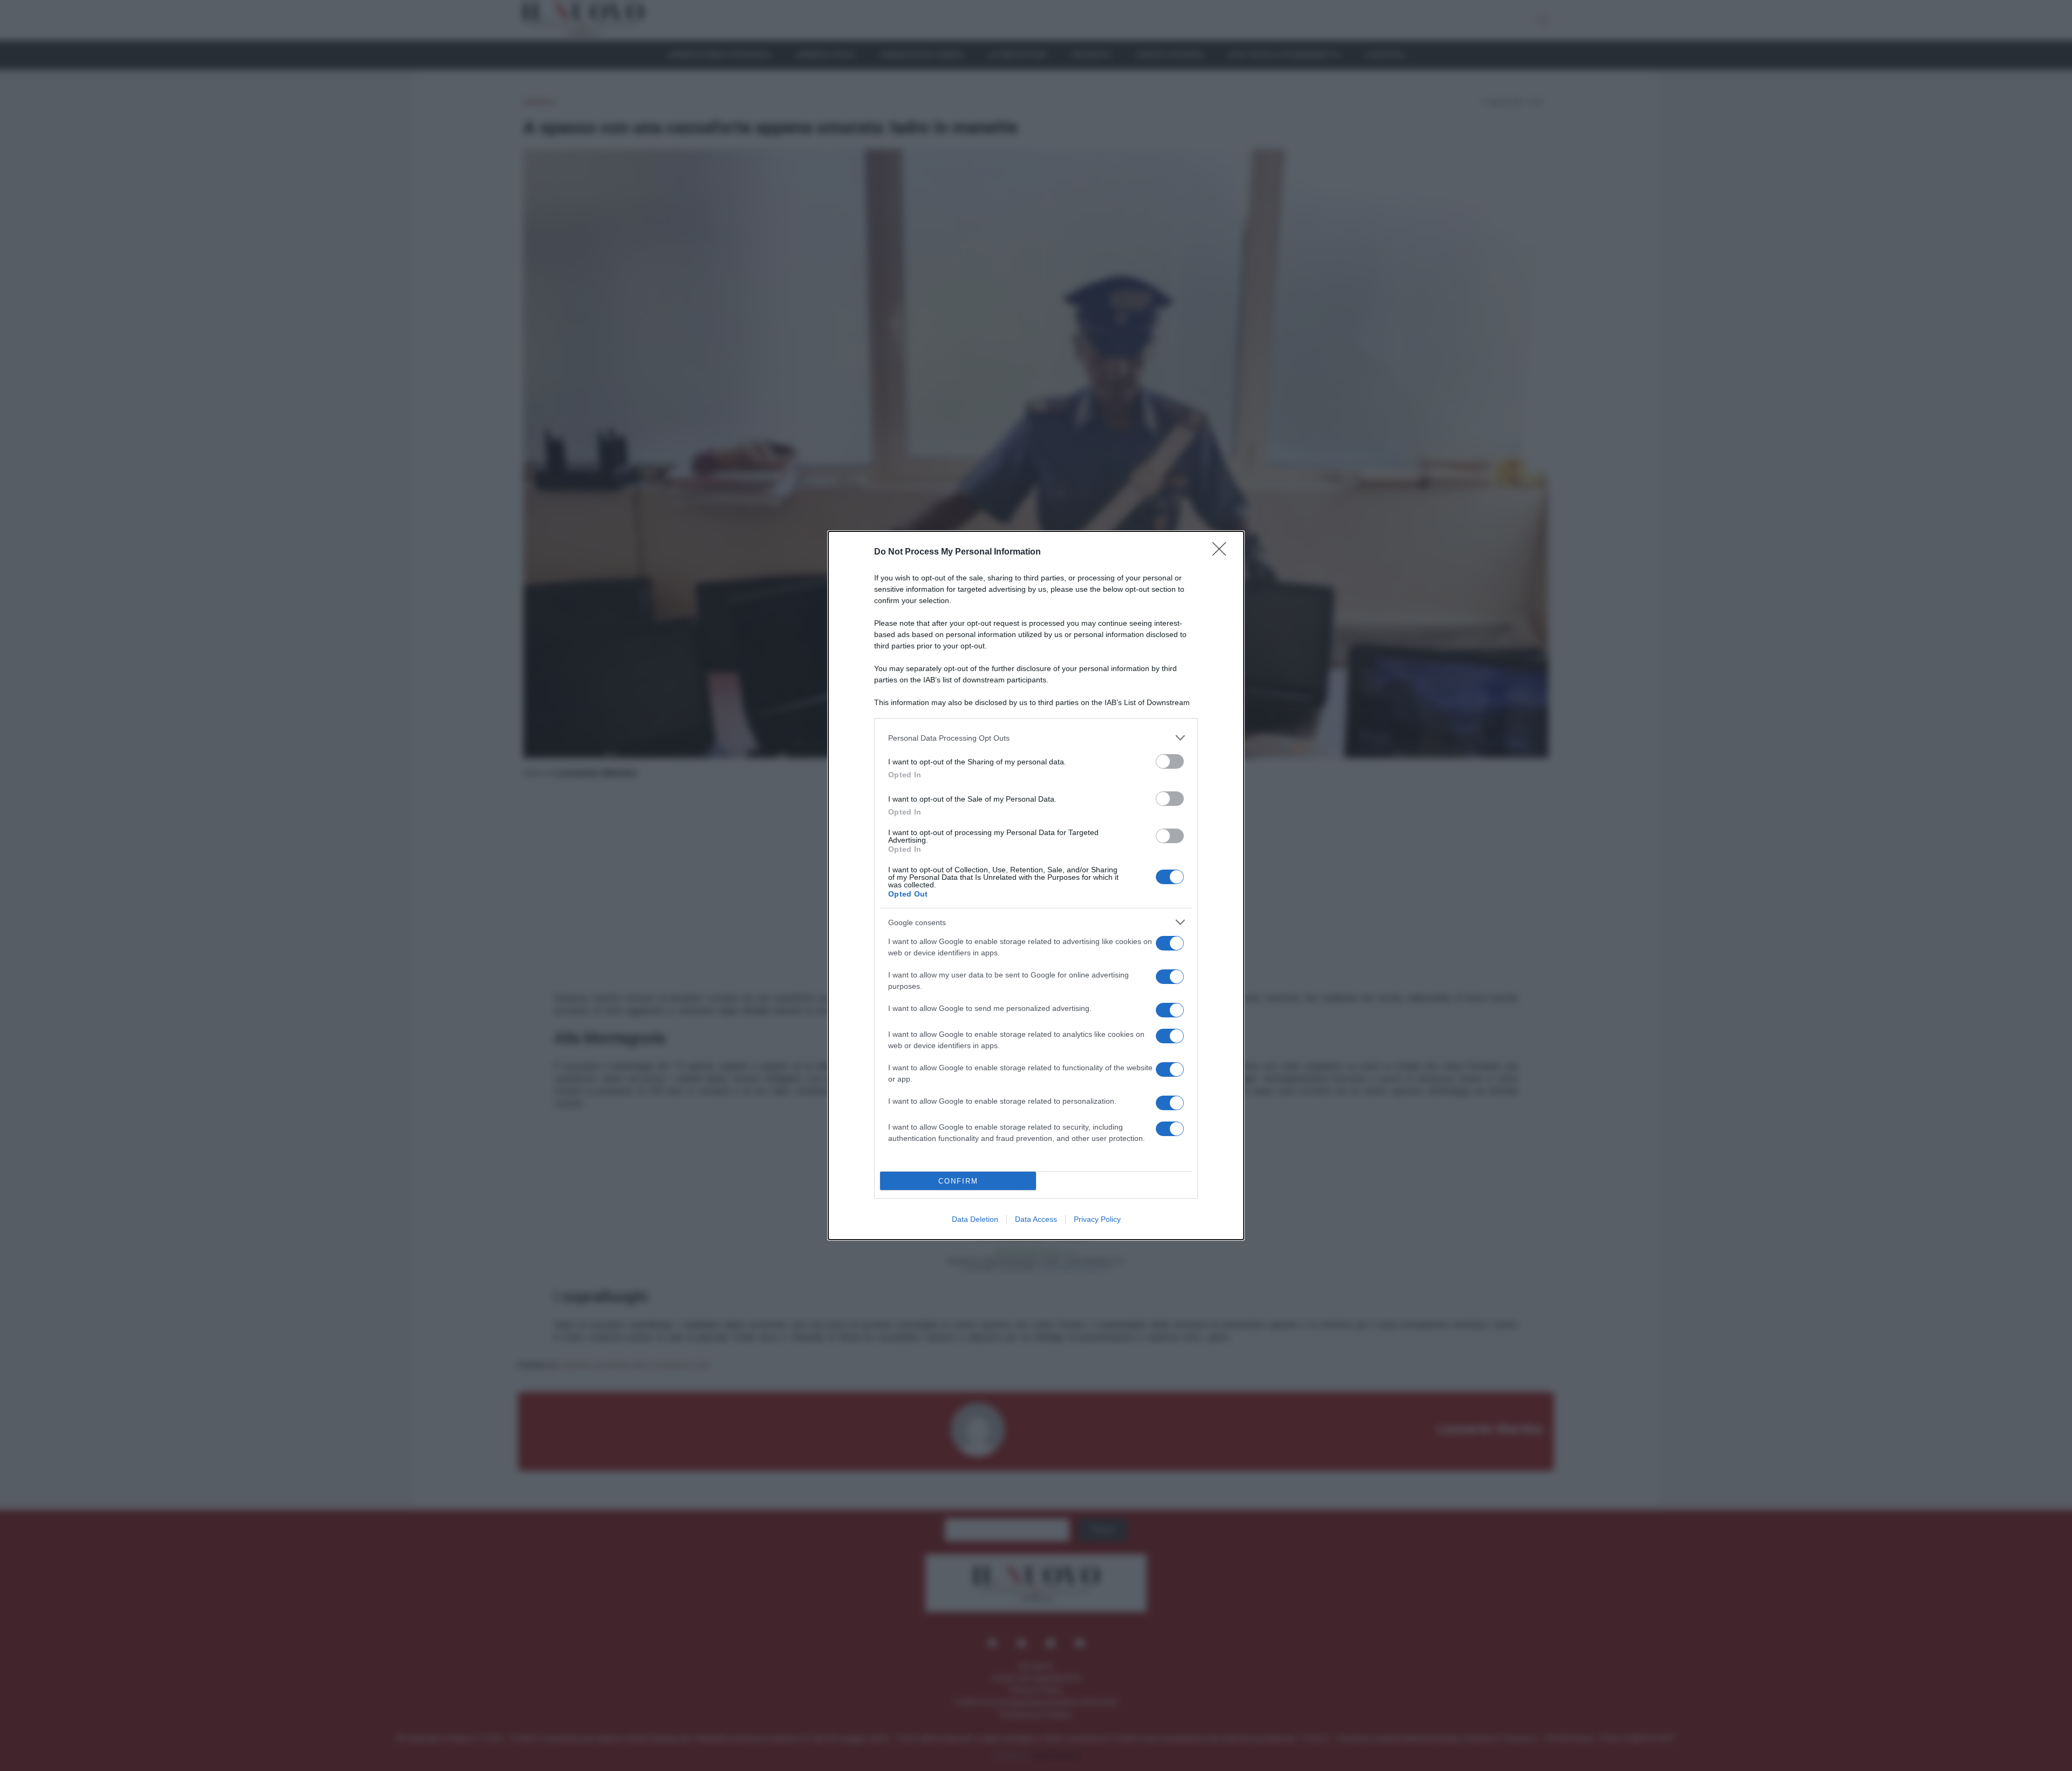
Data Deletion (975, 1219)
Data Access (1036, 1219)
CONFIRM (958, 1181)
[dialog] (1036, 886)
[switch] (1170, 761)
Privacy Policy (1097, 1219)
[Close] (1223, 552)
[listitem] (1036, 738)
